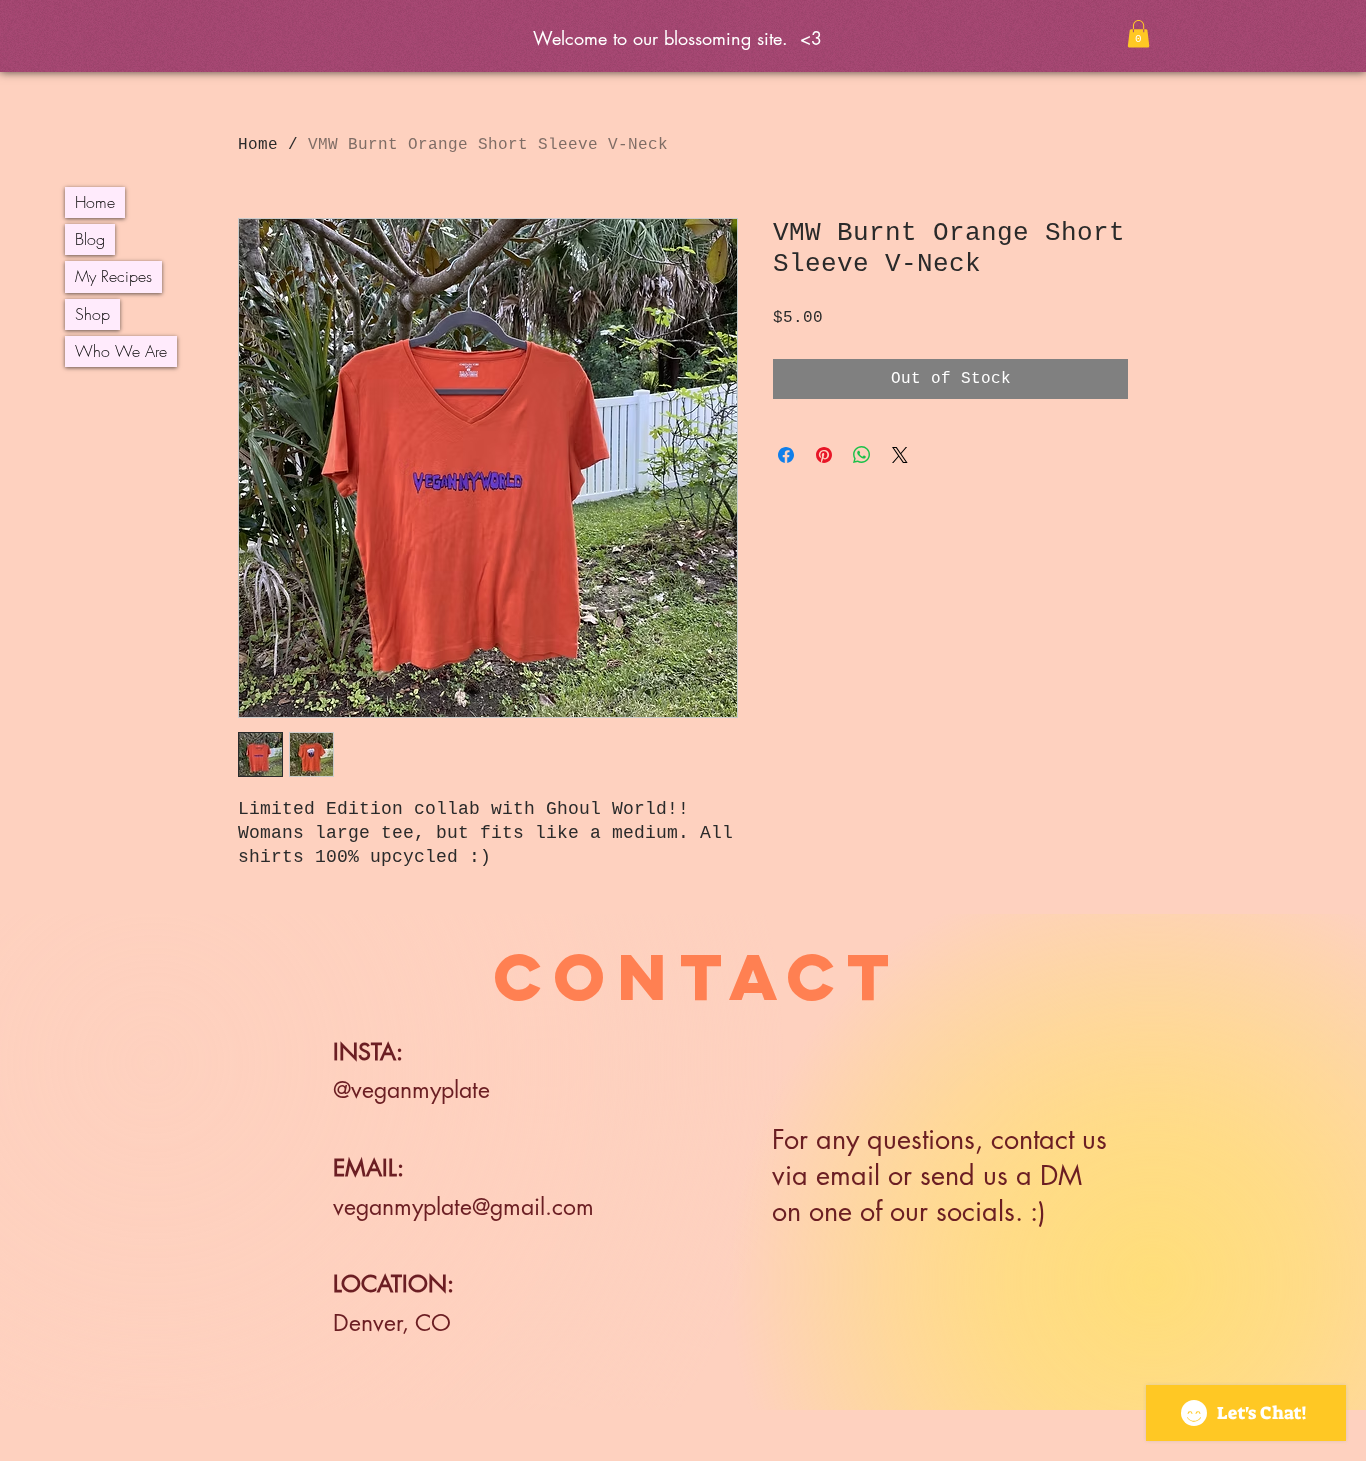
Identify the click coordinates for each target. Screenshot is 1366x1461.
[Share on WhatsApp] (862, 455)
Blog (90, 239)
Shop (92, 314)
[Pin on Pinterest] (824, 455)
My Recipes (113, 276)
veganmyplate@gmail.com (463, 1207)
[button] (1138, 33)
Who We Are (121, 351)
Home (95, 202)
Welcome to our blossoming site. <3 (683, 38)
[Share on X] (900, 455)
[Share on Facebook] (786, 455)
